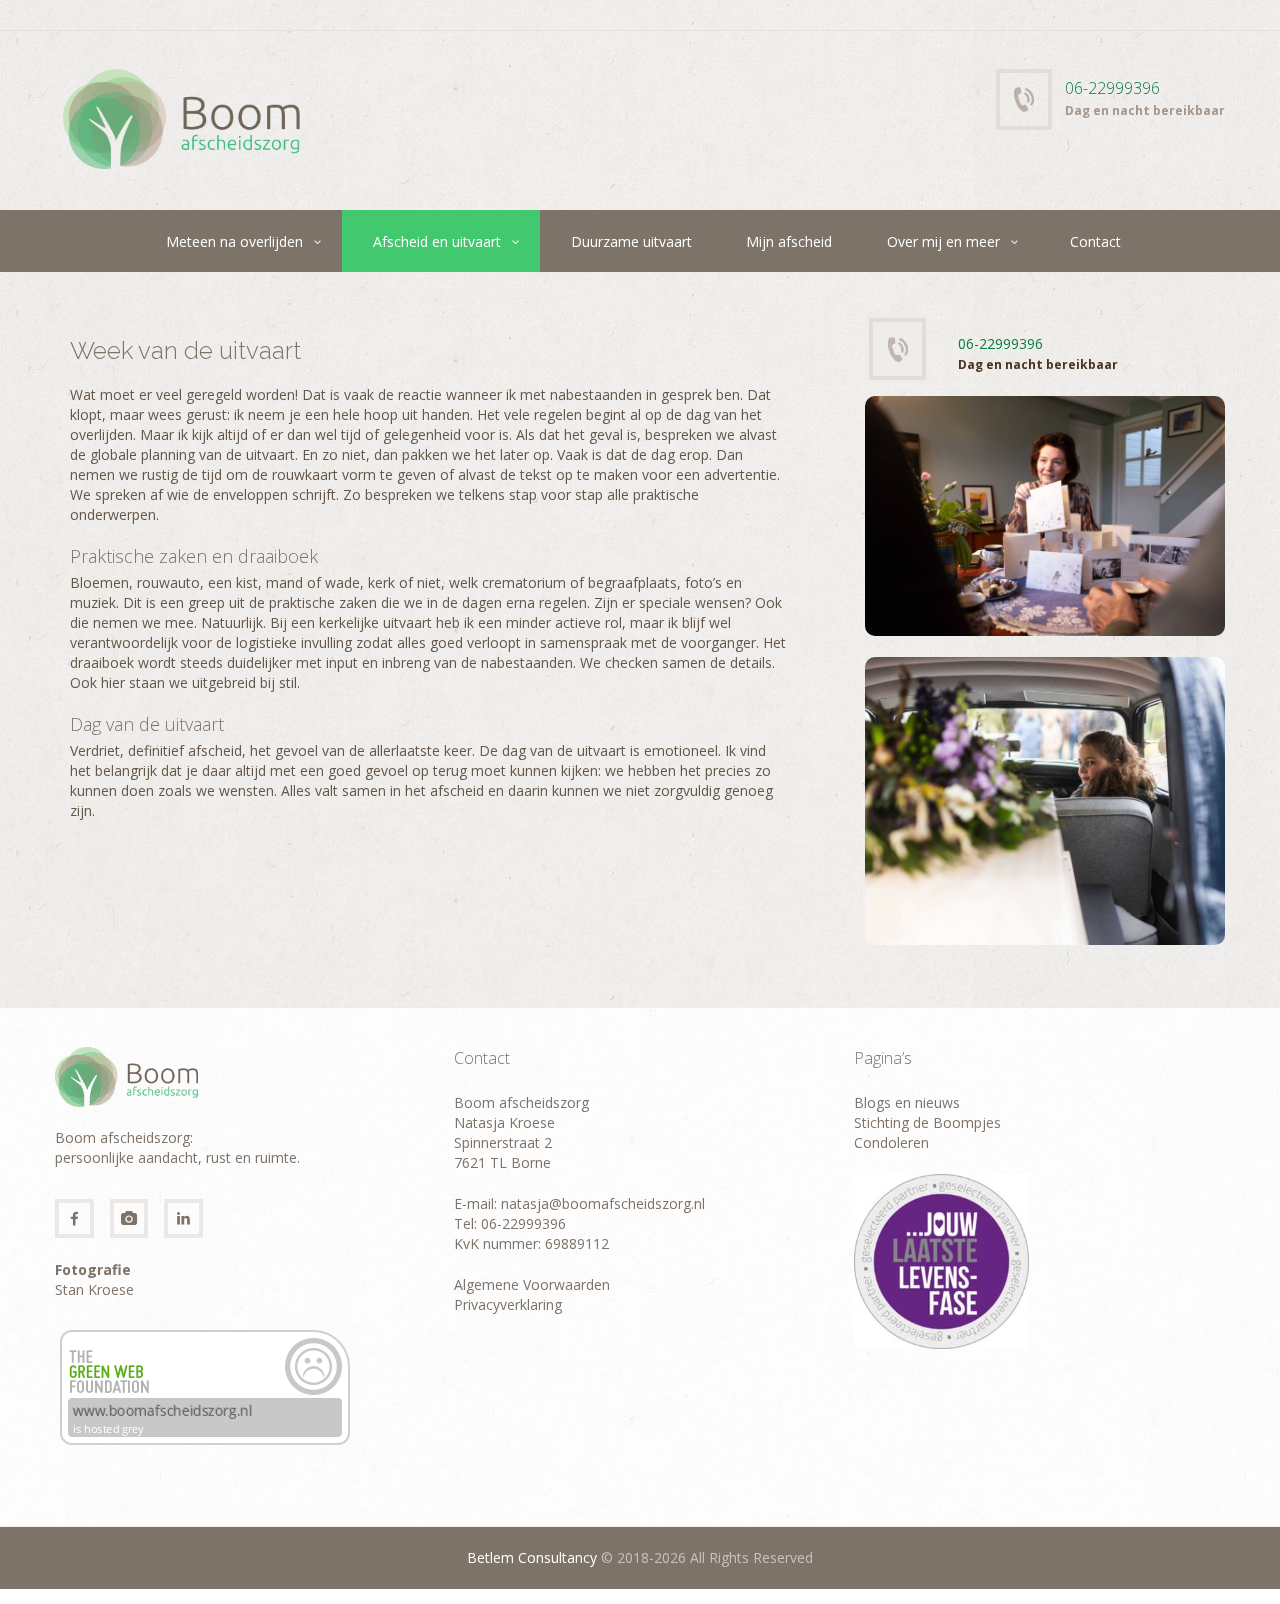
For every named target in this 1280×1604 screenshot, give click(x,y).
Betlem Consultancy (532, 1557)
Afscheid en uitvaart (437, 241)
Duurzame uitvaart (631, 241)
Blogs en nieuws (907, 1102)
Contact (1095, 241)
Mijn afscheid (789, 241)
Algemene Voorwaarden (532, 1284)
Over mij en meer (943, 241)
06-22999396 (1112, 88)
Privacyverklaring (508, 1304)
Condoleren (891, 1142)
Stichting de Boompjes (927, 1122)
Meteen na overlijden (234, 241)
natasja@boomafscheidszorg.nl (601, 1203)
